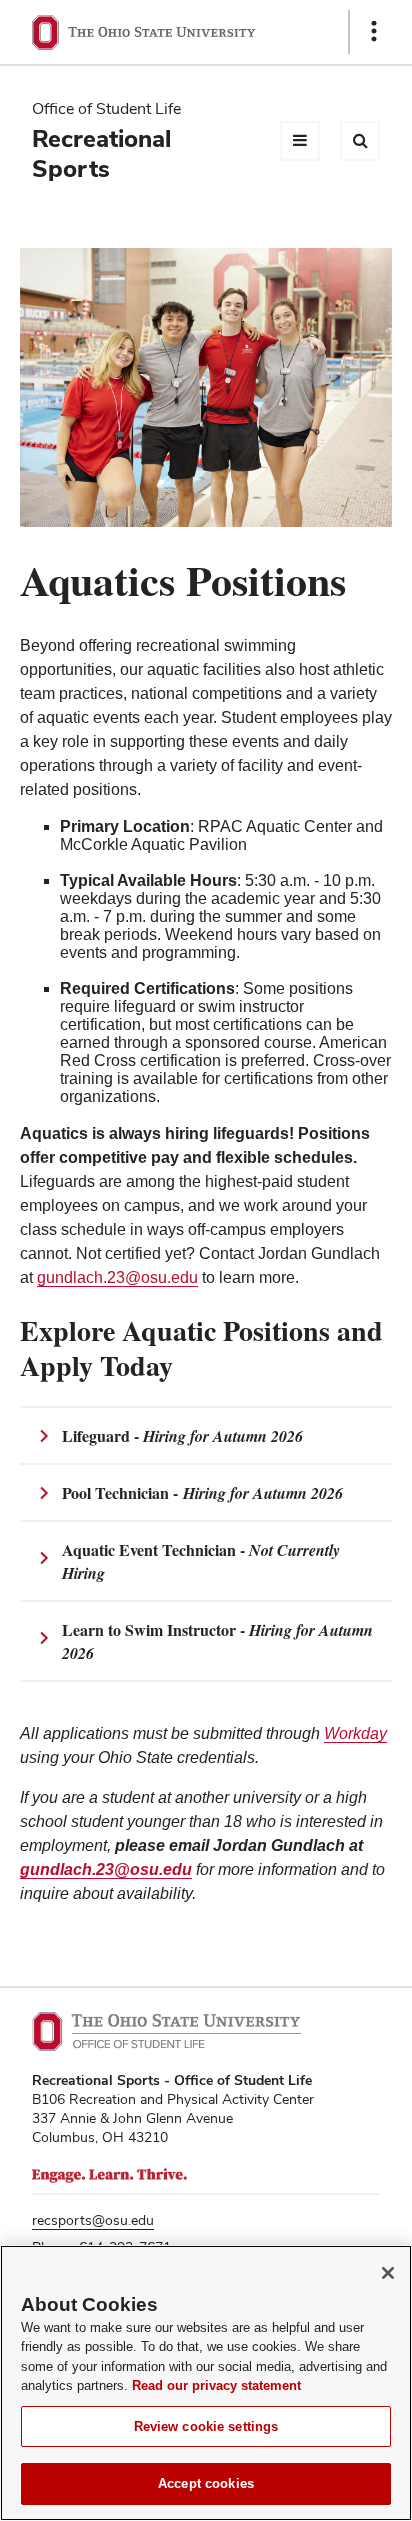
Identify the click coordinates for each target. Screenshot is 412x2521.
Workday (355, 1733)
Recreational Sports (101, 153)
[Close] (388, 2273)
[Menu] (300, 141)
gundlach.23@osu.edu (117, 1277)
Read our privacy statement (216, 2385)
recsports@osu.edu (93, 2220)
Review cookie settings (206, 2426)
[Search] (360, 141)
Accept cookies (206, 2483)
